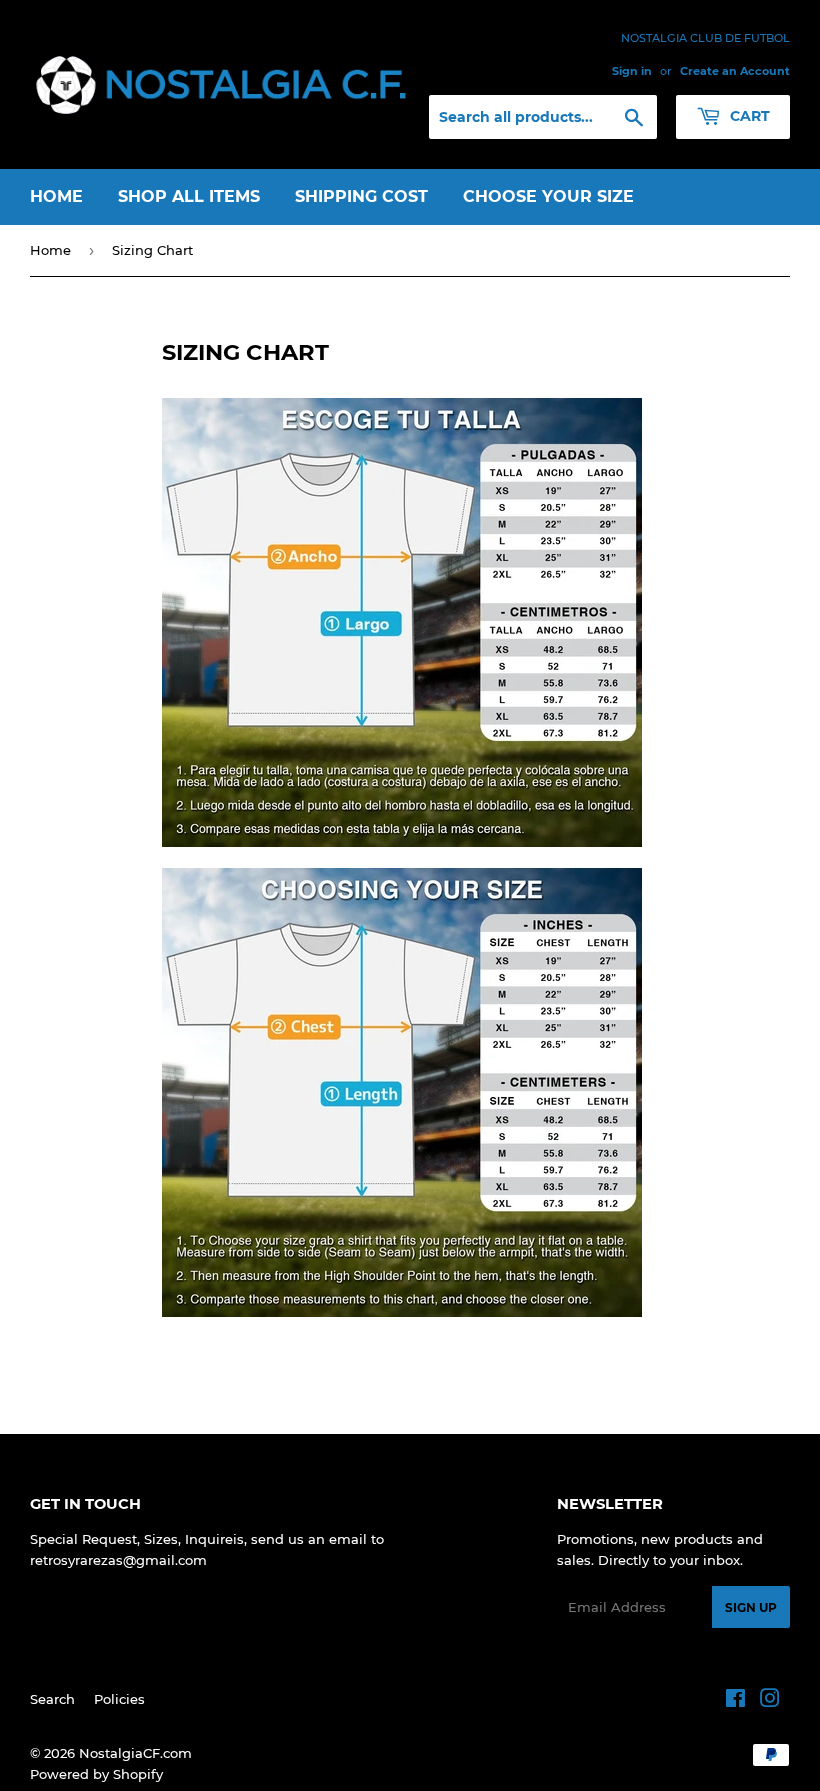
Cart (748, 116)
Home (56, 196)
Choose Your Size (548, 196)
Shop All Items (189, 196)
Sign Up (751, 1607)
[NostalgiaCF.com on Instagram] (770, 1701)
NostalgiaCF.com (135, 1753)
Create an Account (735, 71)
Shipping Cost (361, 196)
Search (52, 1699)
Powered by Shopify (96, 1774)
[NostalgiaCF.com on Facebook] (735, 1701)
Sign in (632, 71)
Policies (119, 1699)
